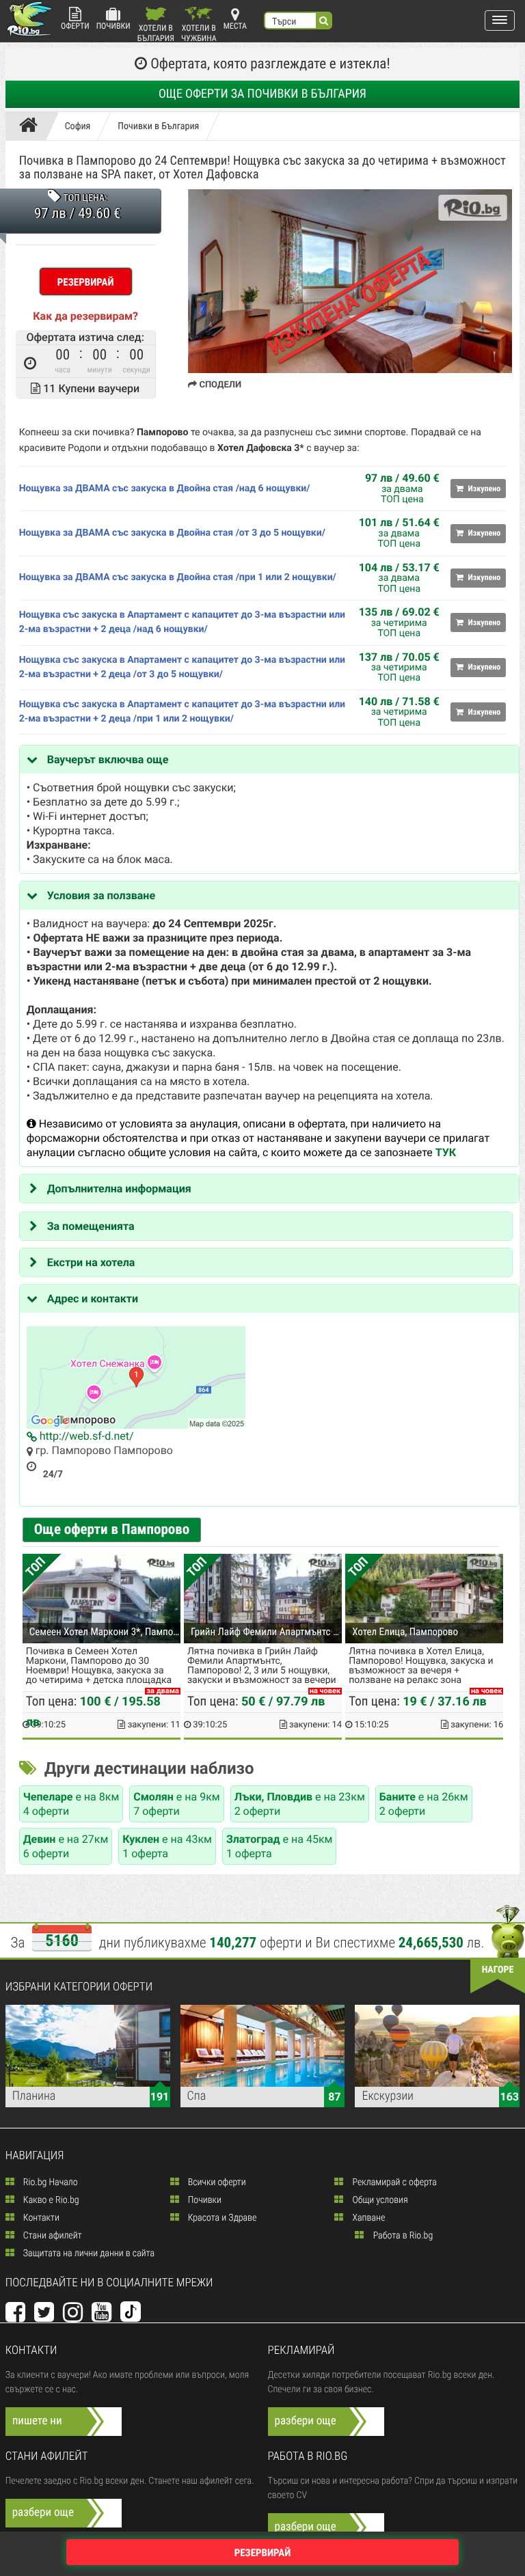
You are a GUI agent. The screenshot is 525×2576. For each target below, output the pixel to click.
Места (235, 26)
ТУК (446, 1152)
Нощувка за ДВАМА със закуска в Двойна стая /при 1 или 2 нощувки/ (178, 577)
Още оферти (262, 94)
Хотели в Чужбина (199, 32)
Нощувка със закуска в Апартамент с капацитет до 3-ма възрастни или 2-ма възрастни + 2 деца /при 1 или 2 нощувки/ (182, 712)
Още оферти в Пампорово (112, 1530)
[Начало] (32, 126)
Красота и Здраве (221, 2218)
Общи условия (379, 2200)
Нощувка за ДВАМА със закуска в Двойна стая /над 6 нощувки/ (165, 489)
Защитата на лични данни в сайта (88, 2253)
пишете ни (37, 2421)
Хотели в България (156, 32)
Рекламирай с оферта (393, 2182)
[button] (500, 20)
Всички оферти (216, 2182)
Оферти (75, 26)
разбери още (306, 2421)
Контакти (40, 2218)
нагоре (498, 1970)
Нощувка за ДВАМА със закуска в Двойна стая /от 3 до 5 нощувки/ (172, 533)
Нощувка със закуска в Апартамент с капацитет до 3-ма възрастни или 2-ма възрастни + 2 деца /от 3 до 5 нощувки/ (182, 667)
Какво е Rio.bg (50, 2200)
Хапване (367, 2218)
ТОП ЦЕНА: (85, 198)
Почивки (113, 26)
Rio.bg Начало (50, 2182)
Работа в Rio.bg (402, 2236)
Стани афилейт (52, 2236)
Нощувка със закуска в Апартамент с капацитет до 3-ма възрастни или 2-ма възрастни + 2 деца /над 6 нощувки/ (182, 622)
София (78, 126)
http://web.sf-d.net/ (85, 1436)
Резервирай (86, 282)
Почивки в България (158, 126)
